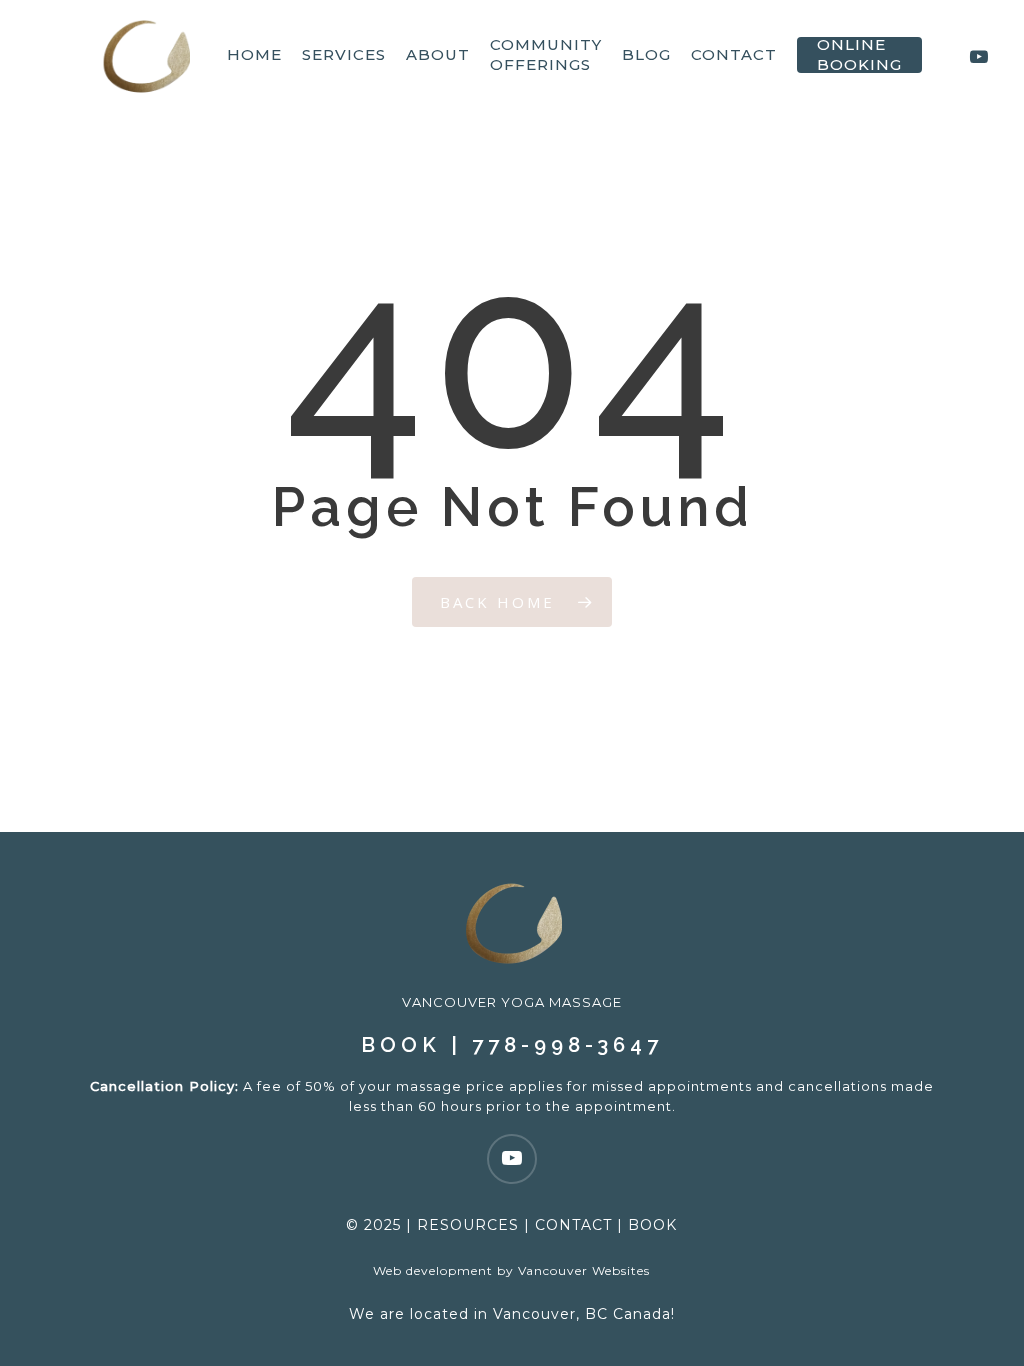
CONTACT (573, 1225)
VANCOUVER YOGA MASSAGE (512, 1002)
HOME (254, 54)
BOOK (401, 1045)
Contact (734, 54)
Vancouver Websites (584, 1270)
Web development (433, 1270)
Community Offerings (546, 54)
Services (344, 54)
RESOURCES (468, 1225)
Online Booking (859, 54)
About (438, 54)
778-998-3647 (567, 1045)
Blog (646, 54)
